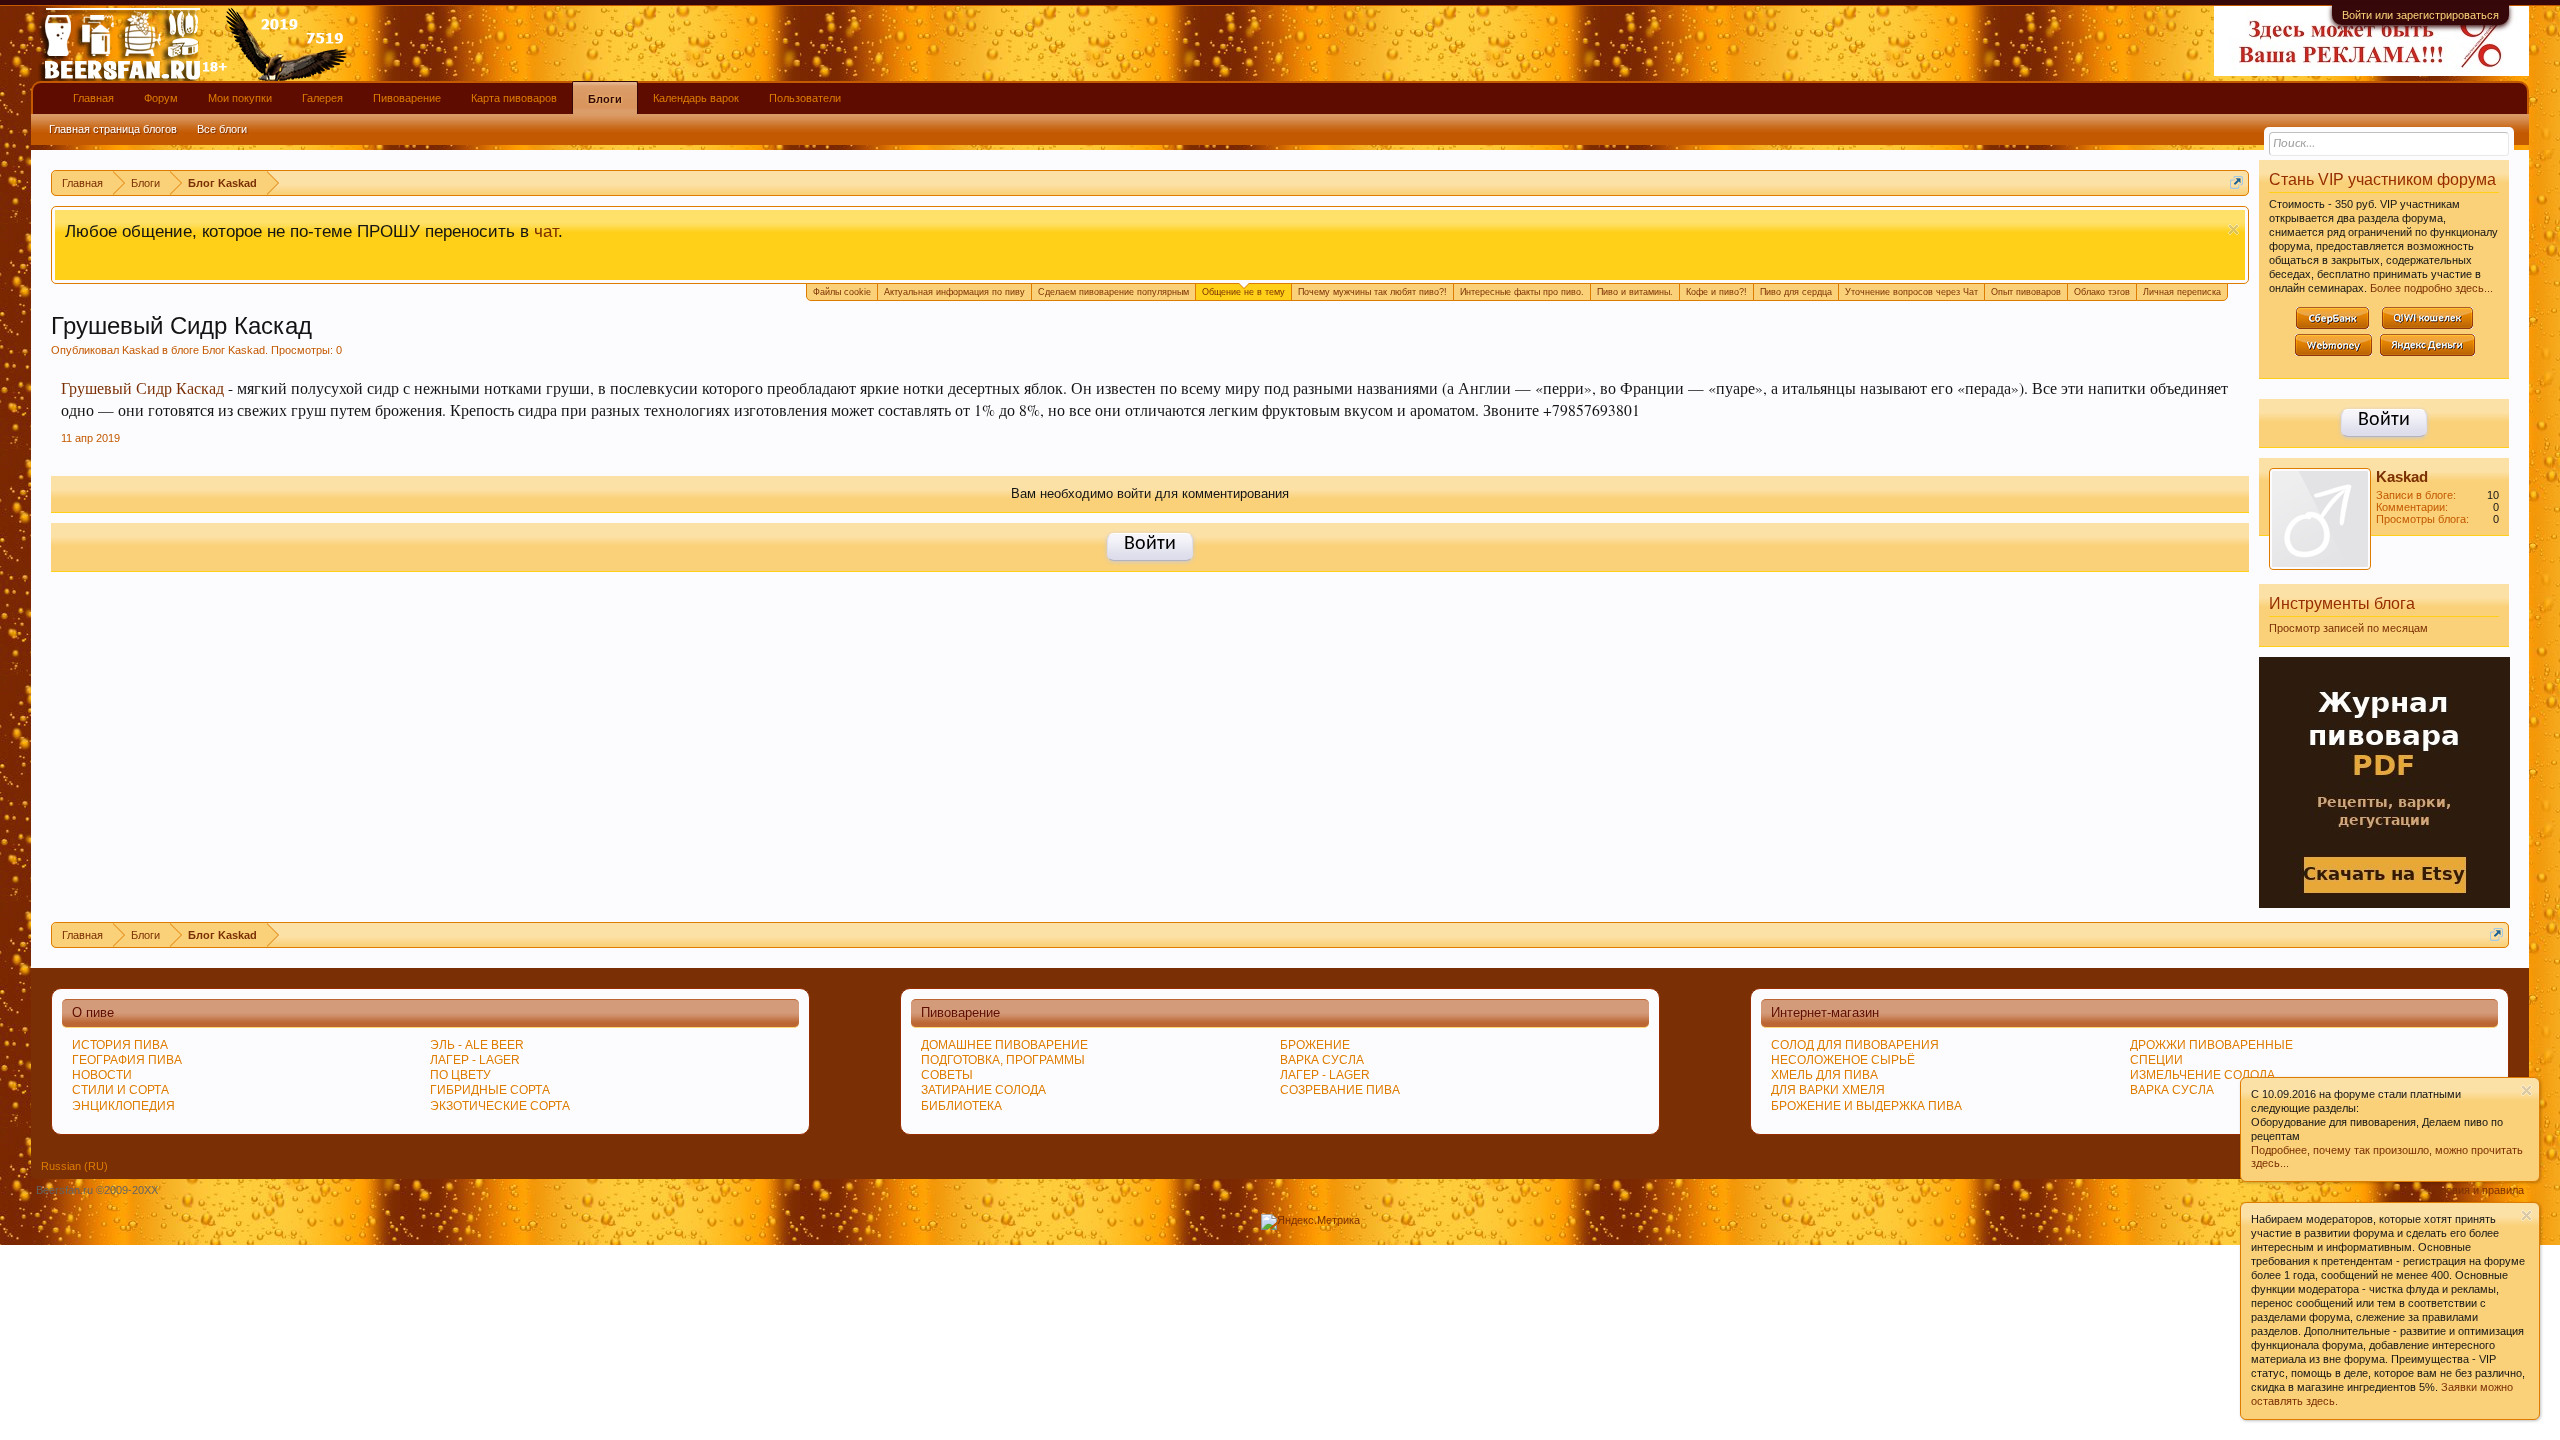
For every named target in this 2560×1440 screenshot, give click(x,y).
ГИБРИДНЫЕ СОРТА (490, 1090)
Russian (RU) (74, 1166)
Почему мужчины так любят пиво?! (1372, 292)
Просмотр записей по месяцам (2348, 628)
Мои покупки (240, 98)
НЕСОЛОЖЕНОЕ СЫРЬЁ (1843, 1060)
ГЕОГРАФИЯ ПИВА (127, 1060)
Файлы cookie (842, 292)
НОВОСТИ (102, 1075)
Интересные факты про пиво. (1522, 292)
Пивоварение (407, 98)
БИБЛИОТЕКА (961, 1106)
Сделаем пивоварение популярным (1113, 292)
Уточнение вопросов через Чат (1911, 292)
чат (546, 231)
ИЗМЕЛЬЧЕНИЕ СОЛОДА (2202, 1075)
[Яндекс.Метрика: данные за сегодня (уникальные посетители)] (1310, 1222)
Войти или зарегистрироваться (2420, 15)
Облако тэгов (2102, 292)
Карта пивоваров (514, 98)
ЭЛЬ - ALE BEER (477, 1045)
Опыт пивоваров (2026, 292)
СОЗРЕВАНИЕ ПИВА (1340, 1090)
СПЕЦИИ (2156, 1060)
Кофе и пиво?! (1716, 292)
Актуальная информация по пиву (954, 292)
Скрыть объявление (2233, 229)
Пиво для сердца (1796, 292)
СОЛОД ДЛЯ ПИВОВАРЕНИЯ (1855, 1045)
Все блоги (222, 129)
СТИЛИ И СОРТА (120, 1090)
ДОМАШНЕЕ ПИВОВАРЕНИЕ (1004, 1045)
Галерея (322, 98)
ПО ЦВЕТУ (460, 1075)
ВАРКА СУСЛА (2172, 1090)
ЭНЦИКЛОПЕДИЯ (123, 1106)
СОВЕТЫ (947, 1075)
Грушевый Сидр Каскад (142, 388)
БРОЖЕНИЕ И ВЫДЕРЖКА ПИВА (1866, 1106)
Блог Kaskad (233, 350)
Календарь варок (696, 98)
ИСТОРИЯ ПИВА (120, 1045)
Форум (161, 98)
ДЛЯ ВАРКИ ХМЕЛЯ (1828, 1090)
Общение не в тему (1243, 292)
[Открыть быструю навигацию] (2236, 182)
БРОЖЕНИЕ (1315, 1045)
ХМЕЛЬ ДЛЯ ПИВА (1824, 1075)
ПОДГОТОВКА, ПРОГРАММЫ (1003, 1060)
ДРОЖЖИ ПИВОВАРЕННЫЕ (2211, 1045)
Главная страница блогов (113, 129)
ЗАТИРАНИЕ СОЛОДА (983, 1090)
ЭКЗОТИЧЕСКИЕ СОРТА (500, 1106)
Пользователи (805, 98)
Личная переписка (2182, 292)
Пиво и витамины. (1635, 292)
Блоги (605, 99)
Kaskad (140, 350)
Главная (93, 98)
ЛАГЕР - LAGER (475, 1060)
